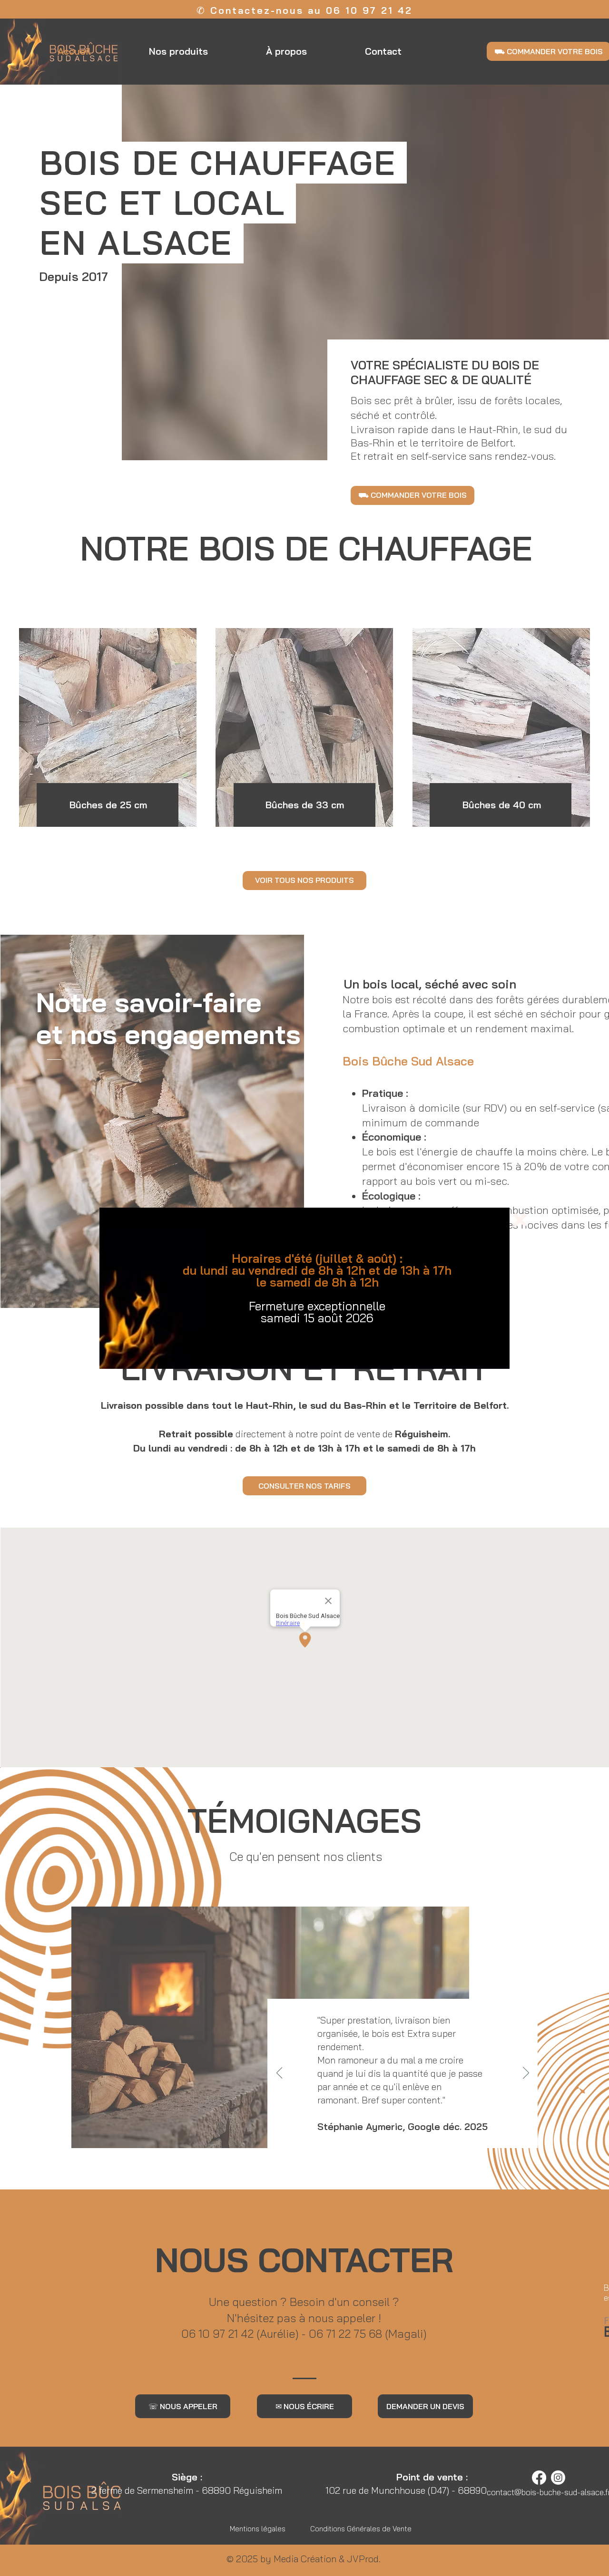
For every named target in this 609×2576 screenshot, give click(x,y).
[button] (520, 1220)
